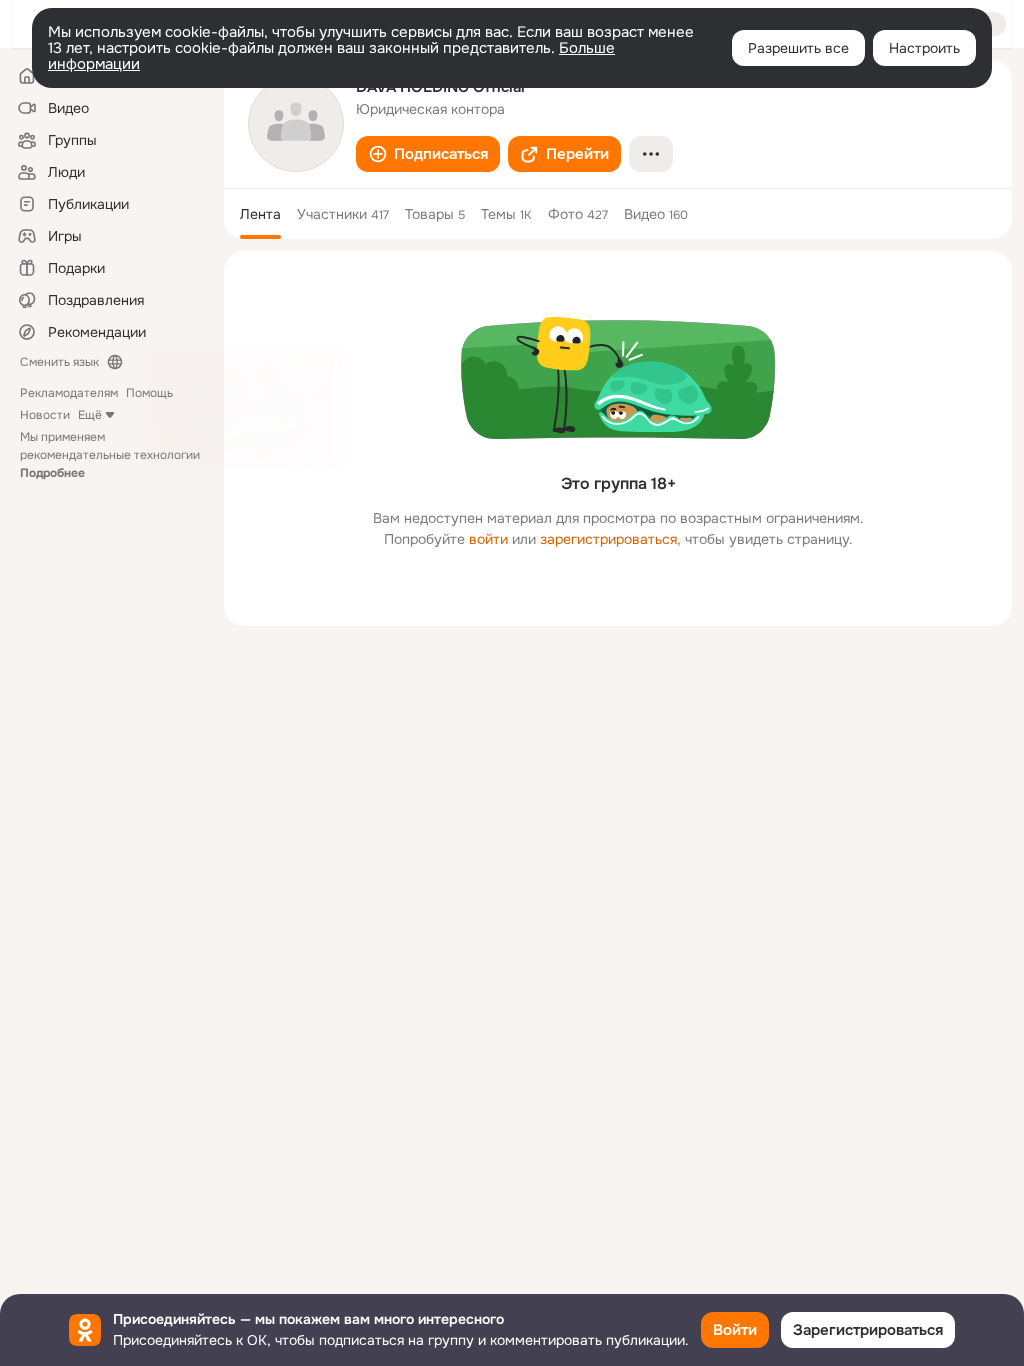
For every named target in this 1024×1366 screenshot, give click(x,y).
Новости (45, 415)
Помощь (149, 393)
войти (488, 539)
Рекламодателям (69, 393)
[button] (428, 154)
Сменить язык (59, 362)
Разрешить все (798, 48)
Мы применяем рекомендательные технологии (110, 455)
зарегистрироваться (608, 539)
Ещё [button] (90, 415)
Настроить (924, 48)
